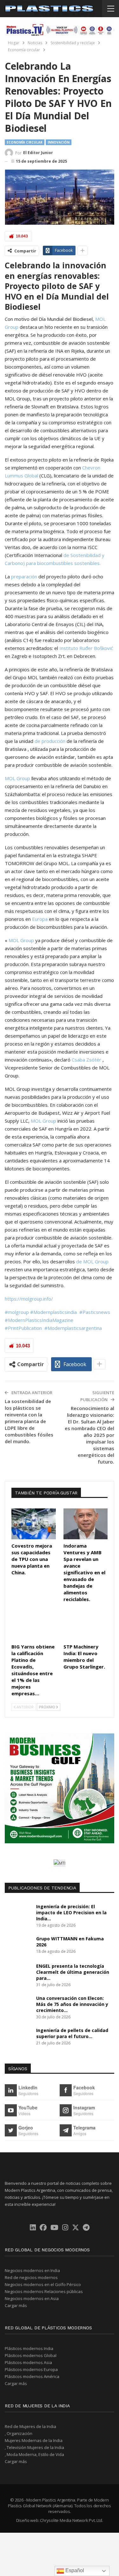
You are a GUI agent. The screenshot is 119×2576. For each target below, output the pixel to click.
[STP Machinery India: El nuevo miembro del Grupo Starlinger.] (86, 1625)
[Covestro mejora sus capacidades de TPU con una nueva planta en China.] (34, 1524)
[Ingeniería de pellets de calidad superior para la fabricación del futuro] (18, 2037)
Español (74, 2570)
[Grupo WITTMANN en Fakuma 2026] (18, 1946)
